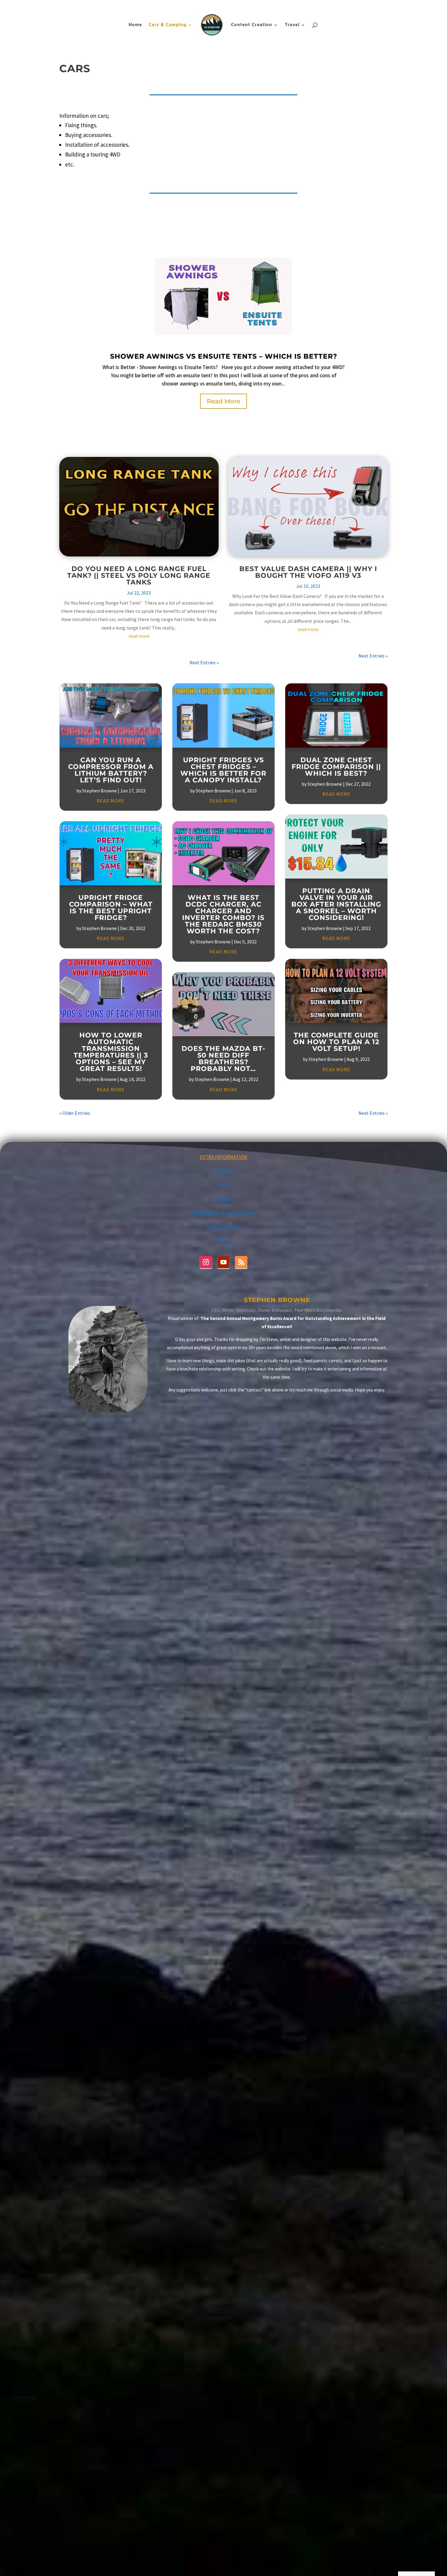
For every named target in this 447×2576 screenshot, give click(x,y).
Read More (223, 401)
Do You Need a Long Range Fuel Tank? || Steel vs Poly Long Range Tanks (139, 576)
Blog (355, 5)
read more (139, 636)
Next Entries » (204, 662)
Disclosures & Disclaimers (224, 1213)
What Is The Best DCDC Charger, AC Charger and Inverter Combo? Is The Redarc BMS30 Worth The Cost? (223, 914)
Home (135, 25)
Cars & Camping (168, 25)
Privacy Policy (224, 1227)
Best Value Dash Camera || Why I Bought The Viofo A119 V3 (308, 572)
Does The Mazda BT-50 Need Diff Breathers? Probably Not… (223, 1059)
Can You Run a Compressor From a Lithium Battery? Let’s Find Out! (111, 770)
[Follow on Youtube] (223, 1262)
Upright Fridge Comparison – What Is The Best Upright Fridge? (111, 908)
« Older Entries (75, 1113)
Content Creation (252, 25)
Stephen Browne (99, 791)
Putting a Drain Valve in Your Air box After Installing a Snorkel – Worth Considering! (336, 904)
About (341, 5)
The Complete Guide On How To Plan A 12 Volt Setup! (336, 1042)
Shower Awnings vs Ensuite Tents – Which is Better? (224, 356)
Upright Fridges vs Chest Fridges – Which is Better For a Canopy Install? (223, 770)
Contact (370, 5)
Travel (292, 25)
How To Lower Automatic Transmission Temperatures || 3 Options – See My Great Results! (111, 1052)
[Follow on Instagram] (206, 1262)
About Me (224, 1171)
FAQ (384, 5)
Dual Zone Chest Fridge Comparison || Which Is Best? (336, 767)
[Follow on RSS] (241, 1262)
